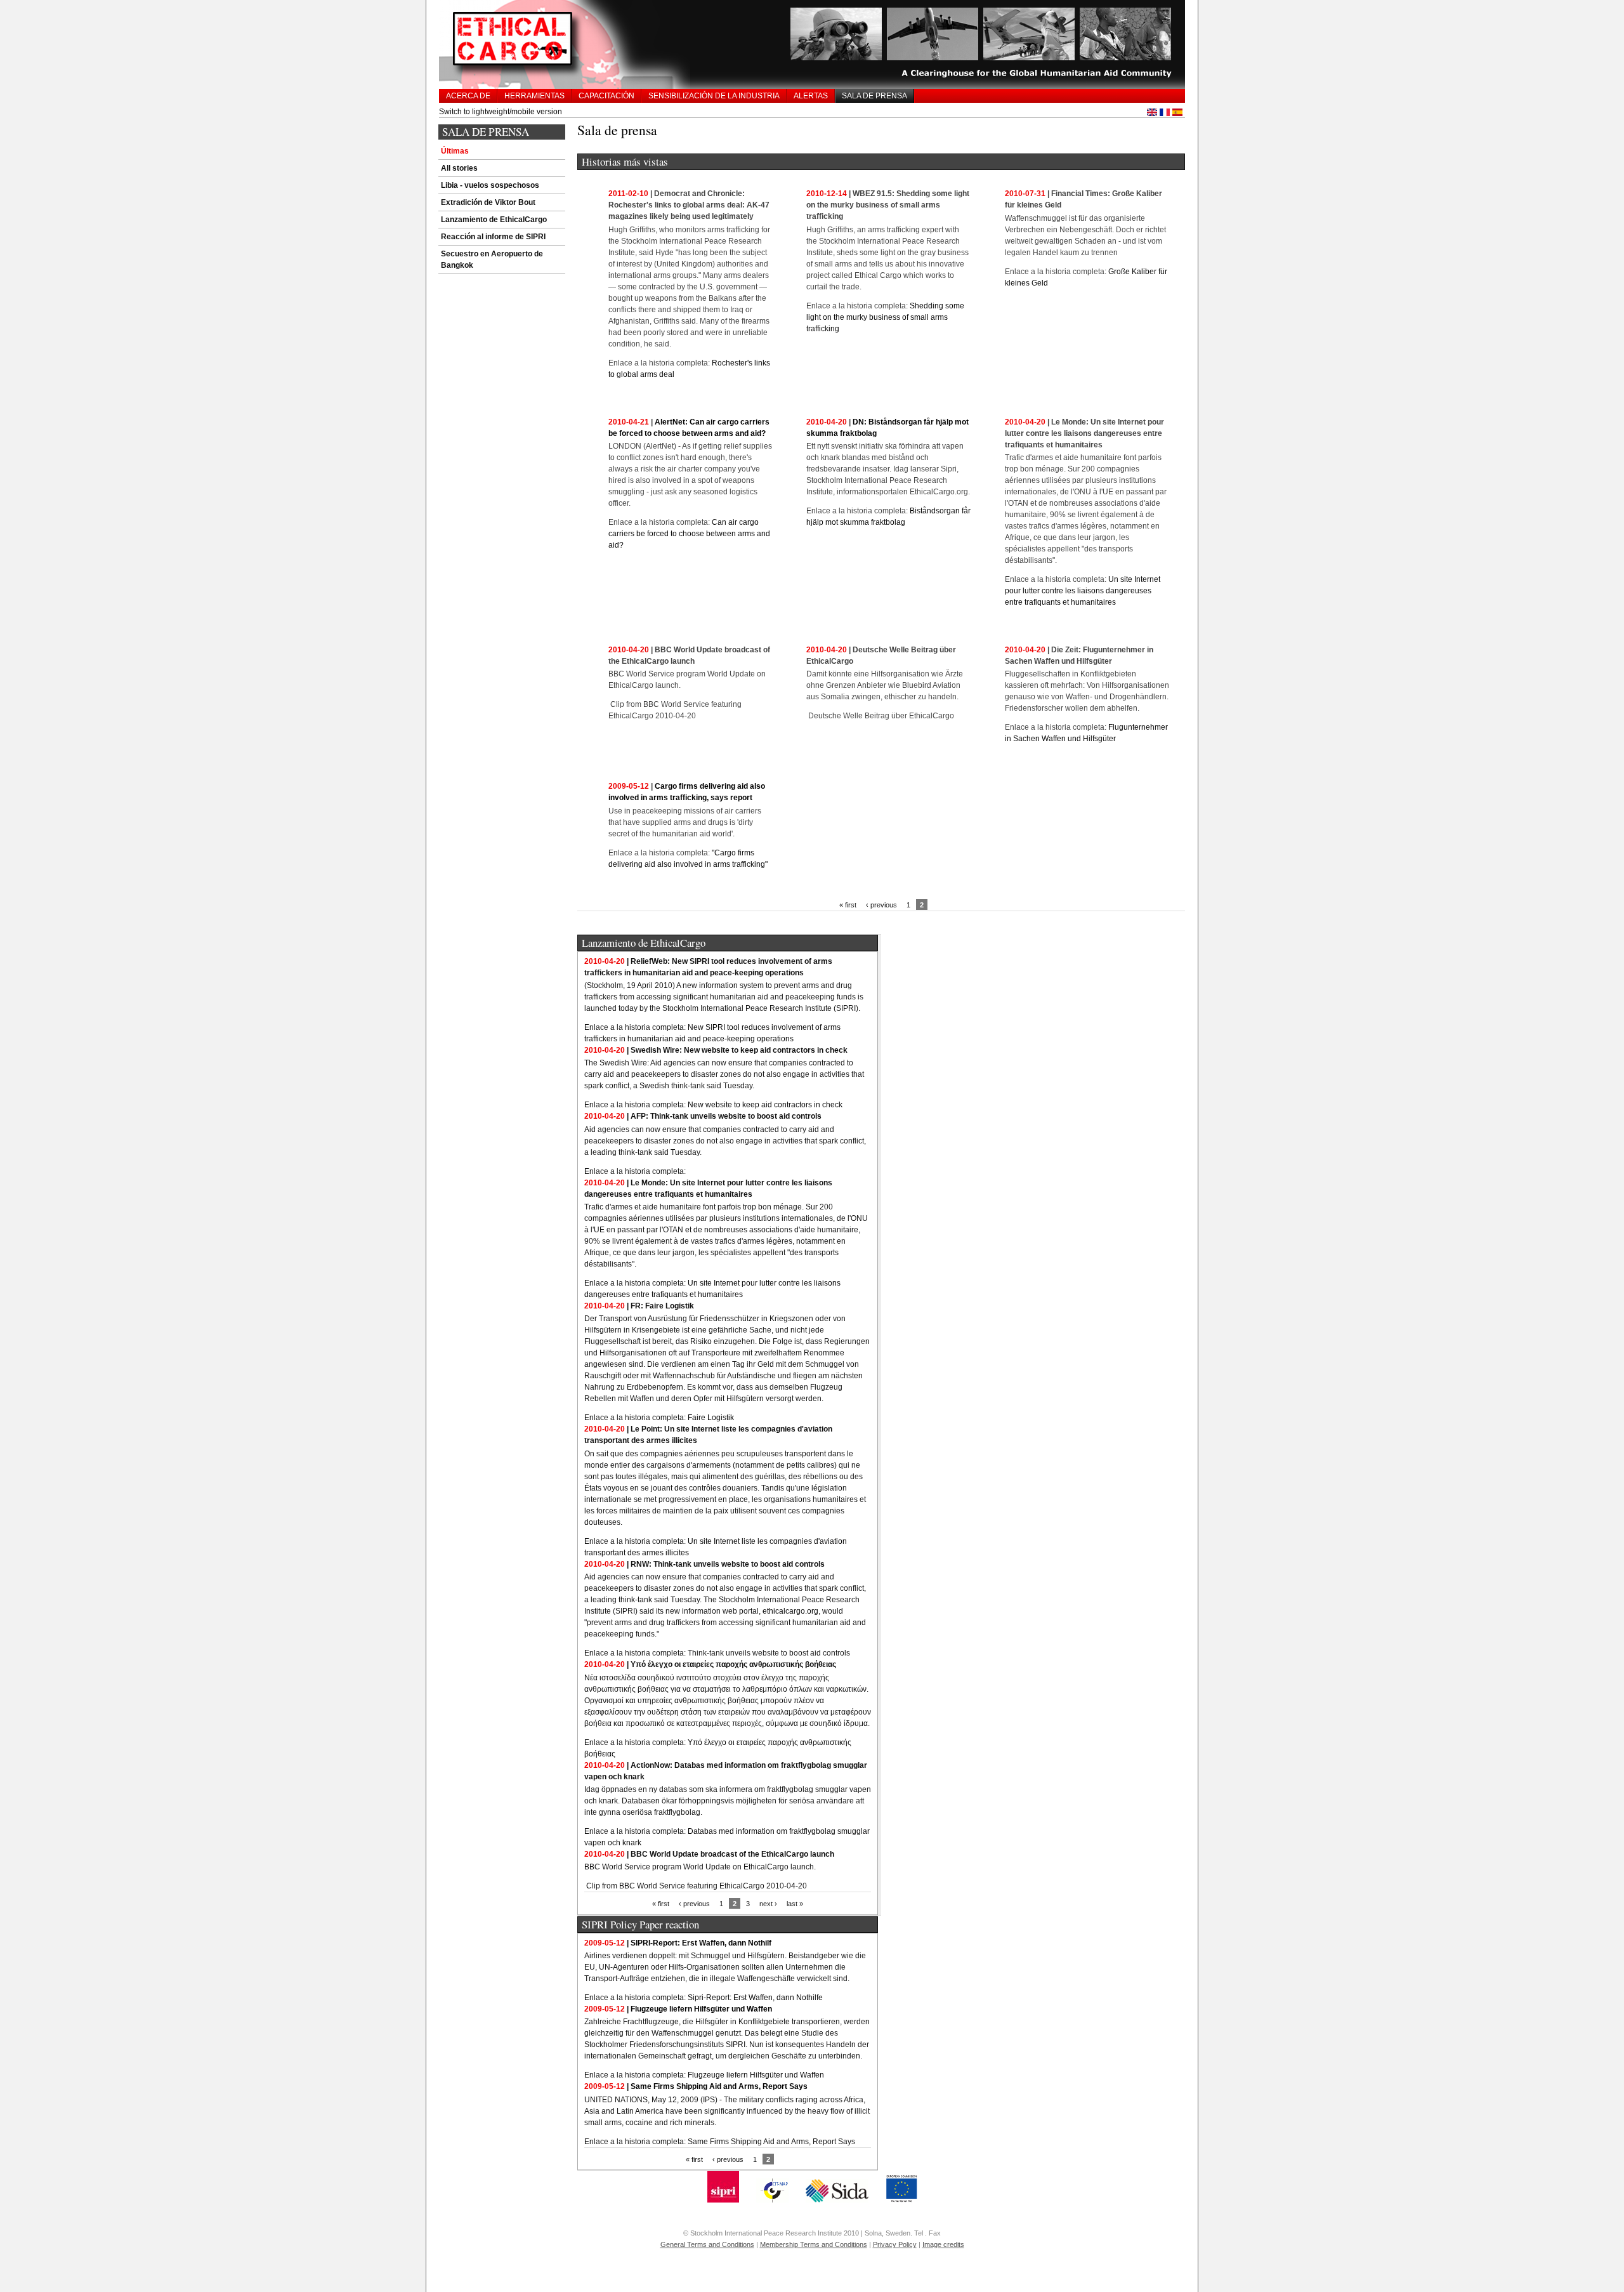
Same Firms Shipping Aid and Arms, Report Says (719, 2086)
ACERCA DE (468, 96)
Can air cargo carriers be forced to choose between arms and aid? (689, 534)
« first (848, 905)
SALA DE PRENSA (874, 96)
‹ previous (881, 905)
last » (795, 1904)
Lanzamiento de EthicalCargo (494, 220)
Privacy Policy (895, 2244)
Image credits (943, 2244)
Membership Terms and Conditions (814, 2244)
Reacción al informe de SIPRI (493, 237)
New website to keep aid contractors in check (765, 1105)
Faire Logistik (711, 1418)
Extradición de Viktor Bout (488, 202)
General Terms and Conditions (707, 2244)
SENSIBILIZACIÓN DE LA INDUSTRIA (714, 96)
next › (768, 1904)
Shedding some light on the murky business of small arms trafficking (885, 317)
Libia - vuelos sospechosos (490, 185)
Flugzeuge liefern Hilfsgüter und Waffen (701, 2009)
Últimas (455, 151)
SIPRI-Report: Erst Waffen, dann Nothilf (701, 1943)
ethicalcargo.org (790, 1611)
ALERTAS (811, 96)
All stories (459, 168)
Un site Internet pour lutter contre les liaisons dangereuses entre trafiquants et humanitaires (1083, 591)
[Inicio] (812, 44)
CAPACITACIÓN (606, 96)
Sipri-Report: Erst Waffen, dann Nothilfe (755, 1998)
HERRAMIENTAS (534, 96)
